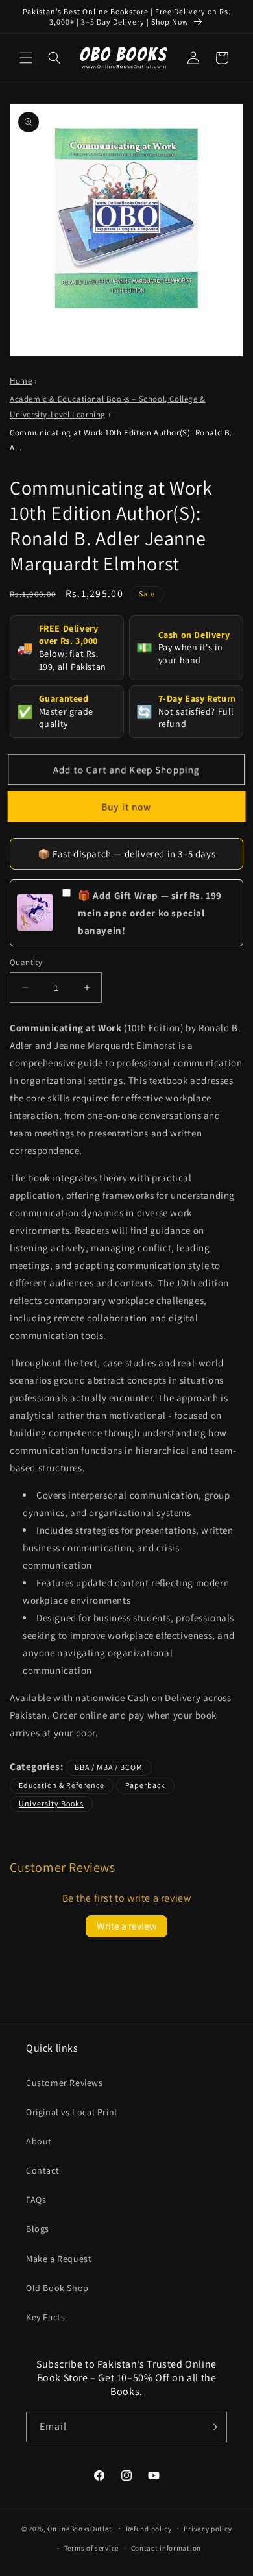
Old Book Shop (57, 2288)
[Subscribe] (212, 2427)
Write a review (126, 1926)
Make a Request (59, 2259)
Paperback (145, 1785)
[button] (26, 58)
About (39, 2141)
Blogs (38, 2229)
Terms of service (91, 2548)
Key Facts (45, 2317)
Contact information (166, 2548)
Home (21, 381)
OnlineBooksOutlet (79, 2528)
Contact (42, 2170)
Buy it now (126, 806)
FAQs (36, 2200)
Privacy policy (208, 2529)
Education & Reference (62, 1785)
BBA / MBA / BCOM (109, 1767)
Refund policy (149, 2529)
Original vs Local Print (72, 2112)
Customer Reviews (65, 2083)
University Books (51, 1803)
